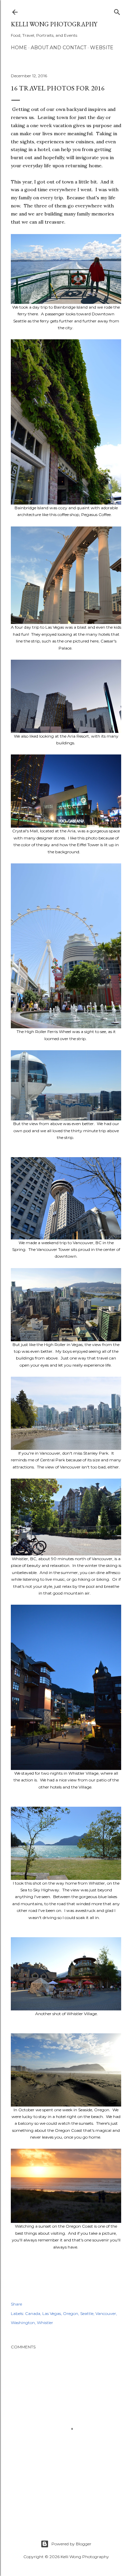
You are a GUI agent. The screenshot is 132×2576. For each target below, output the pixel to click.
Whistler (45, 2323)
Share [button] (16, 2304)
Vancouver (106, 2313)
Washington (23, 2323)
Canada (33, 2313)
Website (102, 48)
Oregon (71, 2313)
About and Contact (59, 48)
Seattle (87, 2313)
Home (19, 48)
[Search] (117, 11)
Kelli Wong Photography (54, 24)
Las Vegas (52, 2313)
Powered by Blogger (71, 2544)
